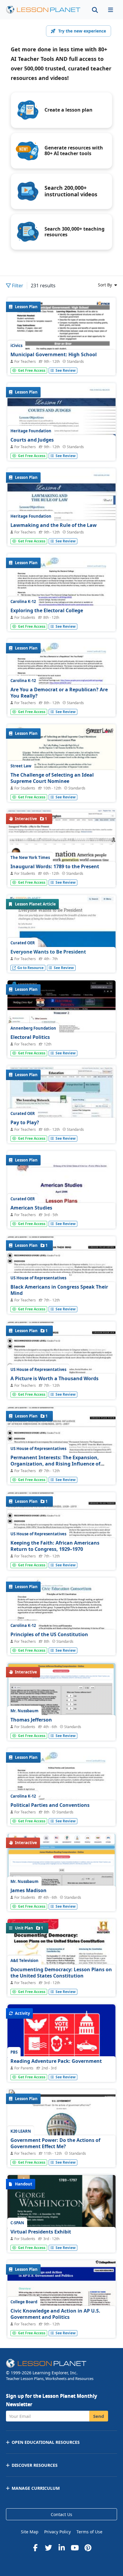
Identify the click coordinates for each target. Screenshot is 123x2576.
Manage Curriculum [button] (36, 2488)
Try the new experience (82, 31)
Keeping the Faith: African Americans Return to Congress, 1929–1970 (55, 1546)
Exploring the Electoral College (47, 610)
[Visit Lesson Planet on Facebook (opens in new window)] (35, 2548)
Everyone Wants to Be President (48, 952)
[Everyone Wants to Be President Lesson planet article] (61, 943)
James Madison (29, 1890)
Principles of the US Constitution (49, 1634)
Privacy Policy (57, 2532)
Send (99, 2416)
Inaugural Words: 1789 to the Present (55, 866)
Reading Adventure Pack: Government (56, 2061)
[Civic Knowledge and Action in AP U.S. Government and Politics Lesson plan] (61, 2325)
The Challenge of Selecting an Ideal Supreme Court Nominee (52, 778)
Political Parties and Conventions (50, 1805)
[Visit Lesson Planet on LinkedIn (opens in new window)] (61, 2548)
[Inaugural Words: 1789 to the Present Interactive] (61, 859)
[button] (110, 10)
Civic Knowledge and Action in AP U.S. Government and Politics (55, 2314)
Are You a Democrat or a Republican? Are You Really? (59, 693)
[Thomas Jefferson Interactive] (61, 1714)
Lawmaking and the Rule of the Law (54, 525)
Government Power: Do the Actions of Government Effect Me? (55, 2143)
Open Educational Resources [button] (46, 2442)
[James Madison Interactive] (61, 1881)
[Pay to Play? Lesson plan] (61, 1106)
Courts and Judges (32, 440)
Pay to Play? (25, 1122)
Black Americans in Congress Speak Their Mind (59, 1290)
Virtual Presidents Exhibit (41, 2232)
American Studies (31, 1208)
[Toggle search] (95, 10)
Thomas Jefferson (31, 1720)
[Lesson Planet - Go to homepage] (43, 10)
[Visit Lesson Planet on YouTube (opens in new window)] (75, 2548)
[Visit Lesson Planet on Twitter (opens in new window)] (48, 2548)
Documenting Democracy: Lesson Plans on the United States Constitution (61, 1973)
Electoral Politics (30, 1037)
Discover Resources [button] (35, 2465)
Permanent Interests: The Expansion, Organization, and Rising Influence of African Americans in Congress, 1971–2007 (60, 1464)
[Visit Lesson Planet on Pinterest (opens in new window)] (88, 2548)
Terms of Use (89, 2532)
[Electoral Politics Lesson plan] (61, 1021)
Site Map (30, 2532)
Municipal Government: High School (54, 354)
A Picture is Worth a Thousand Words (54, 1378)
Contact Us (61, 2514)
